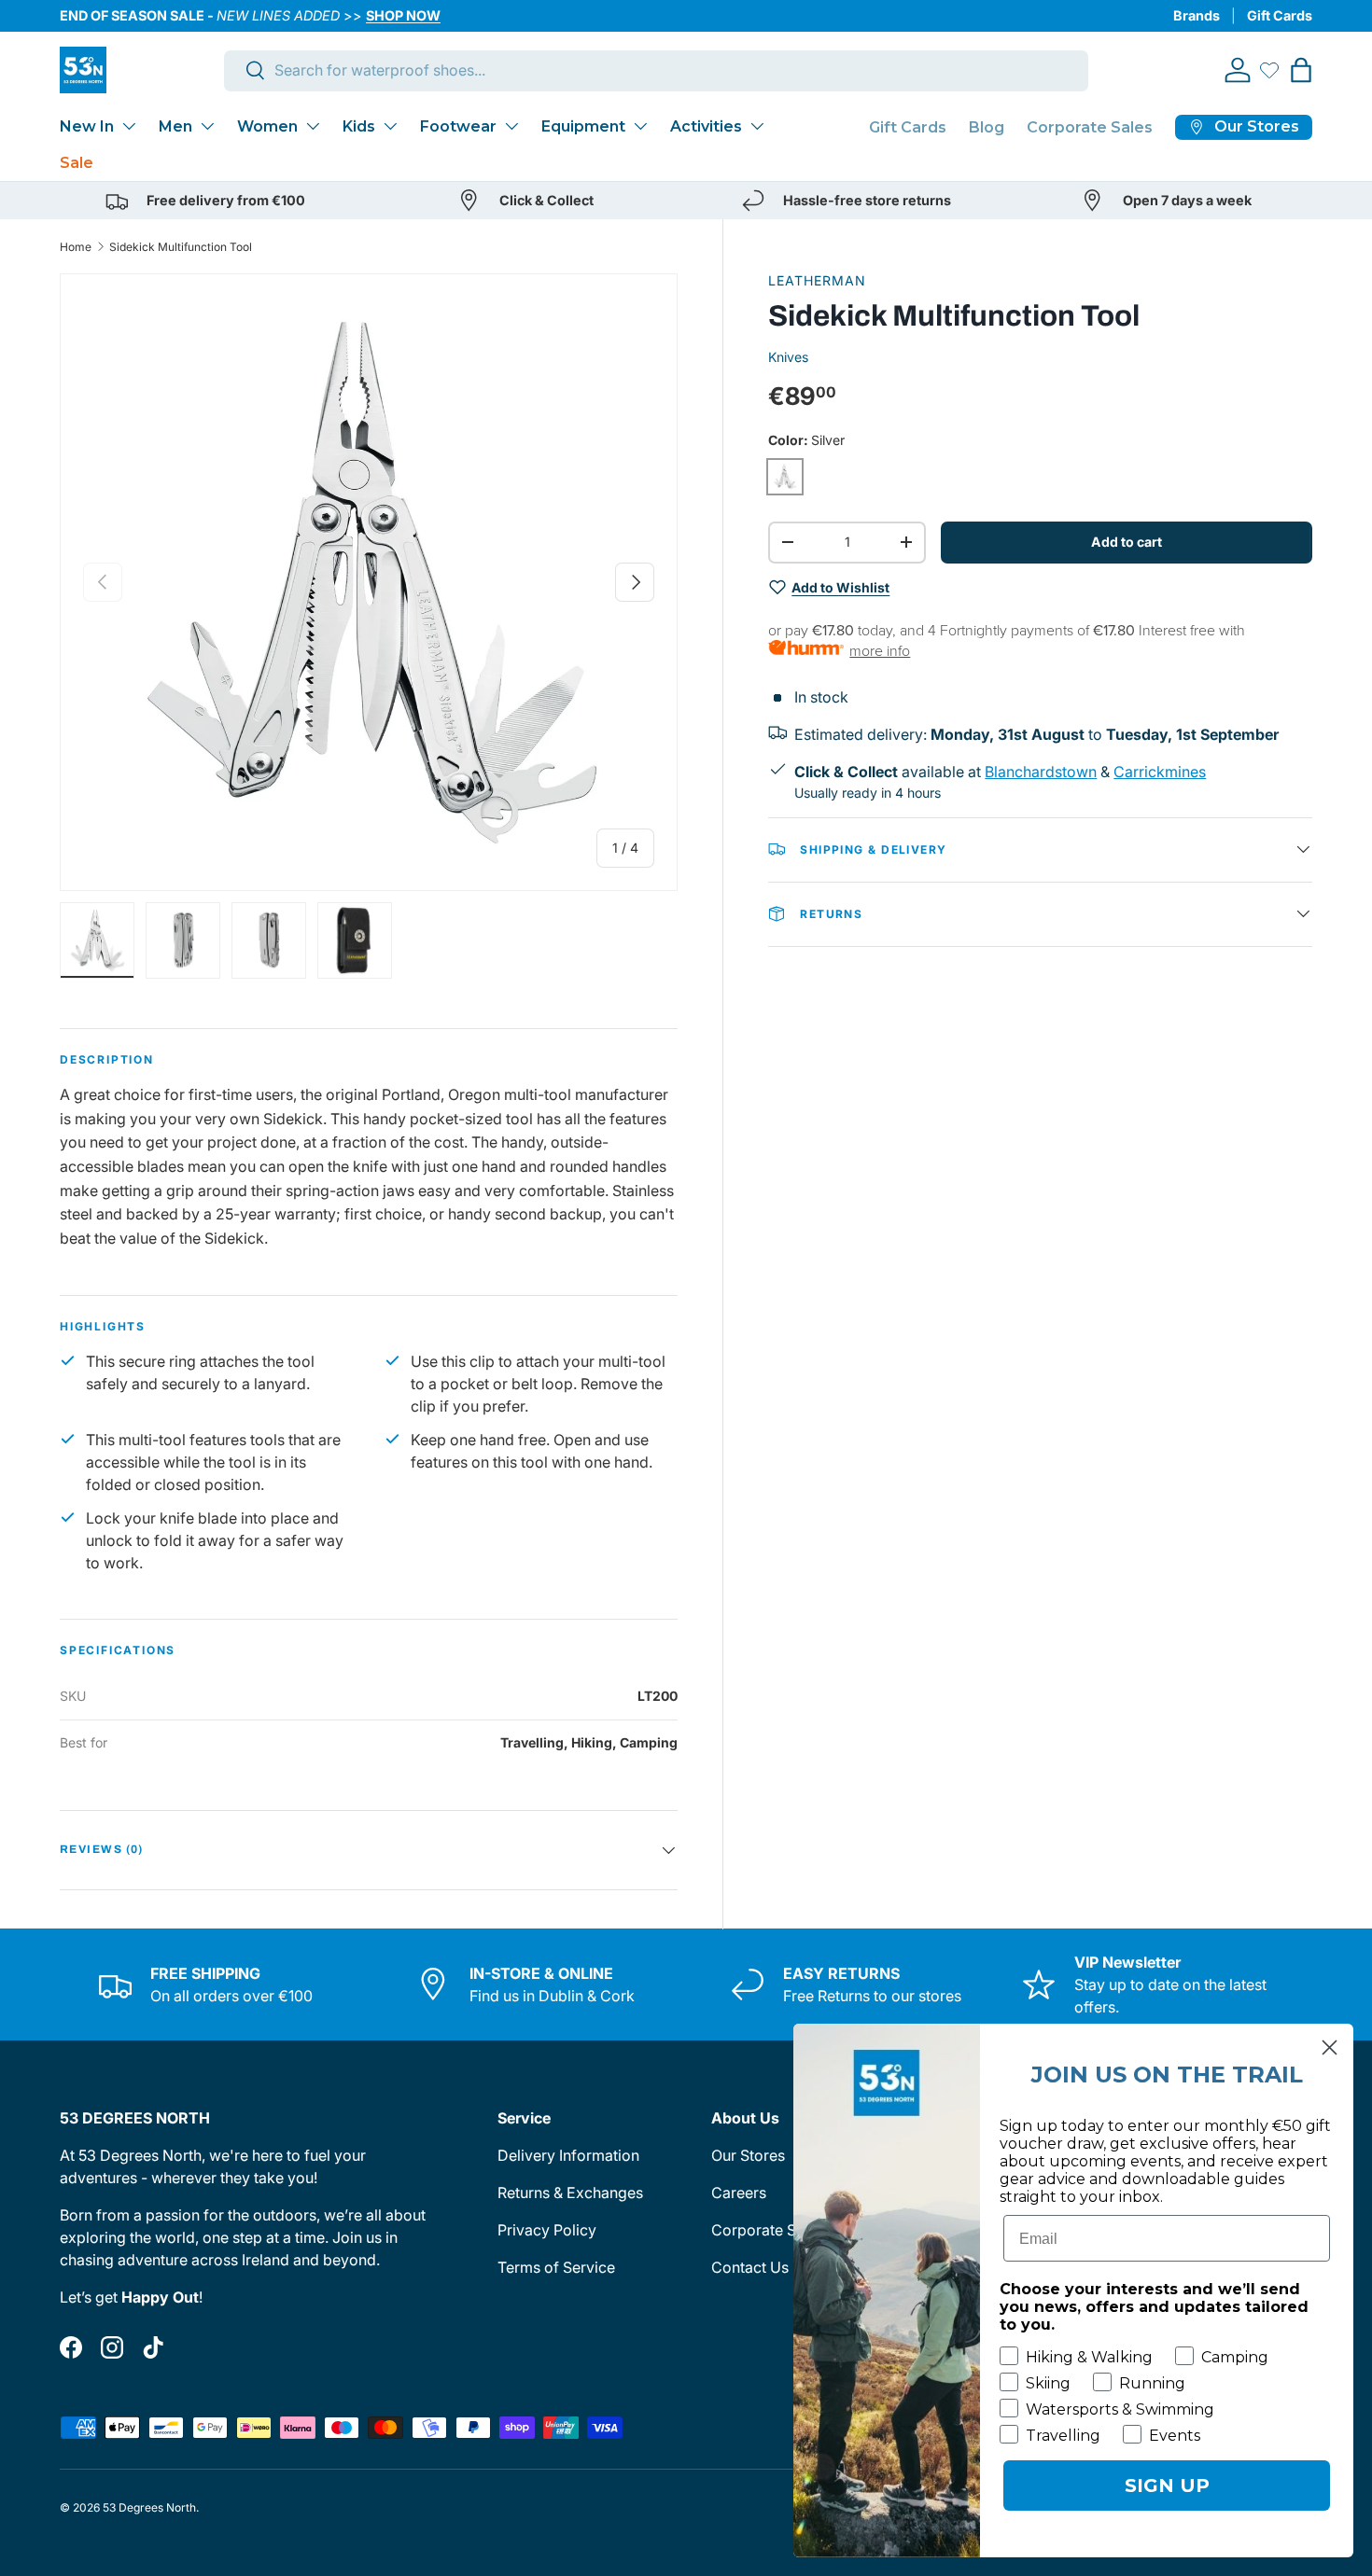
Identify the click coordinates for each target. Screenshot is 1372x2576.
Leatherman (817, 280)
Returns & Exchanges (570, 2193)
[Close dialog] (1330, 2047)
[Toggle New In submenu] (129, 126)
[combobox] (657, 70)
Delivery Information (568, 2155)
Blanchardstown (1041, 771)
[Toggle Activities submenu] (757, 126)
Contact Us (750, 2267)
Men (175, 126)
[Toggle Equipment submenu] (640, 126)
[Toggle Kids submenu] (390, 126)
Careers (739, 2193)
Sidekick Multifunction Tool (181, 247)
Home (76, 247)
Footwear (458, 126)
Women (267, 126)
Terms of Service (556, 2267)
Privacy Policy (547, 2230)
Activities (706, 126)
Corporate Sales (1090, 127)
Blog (987, 127)
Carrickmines (1160, 771)
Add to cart (1127, 541)
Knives (788, 356)
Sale (77, 163)
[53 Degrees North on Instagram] (112, 2347)
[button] (1301, 70)
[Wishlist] (1269, 70)
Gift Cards (1280, 15)
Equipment (583, 126)
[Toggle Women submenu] (313, 126)
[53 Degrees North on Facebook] (71, 2347)
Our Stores (748, 2155)
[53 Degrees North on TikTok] (153, 2347)
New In (87, 126)
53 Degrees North (149, 2507)
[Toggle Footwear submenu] (511, 126)
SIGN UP (1167, 2485)
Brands (1197, 15)
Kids (359, 126)
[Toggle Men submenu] (207, 126)
